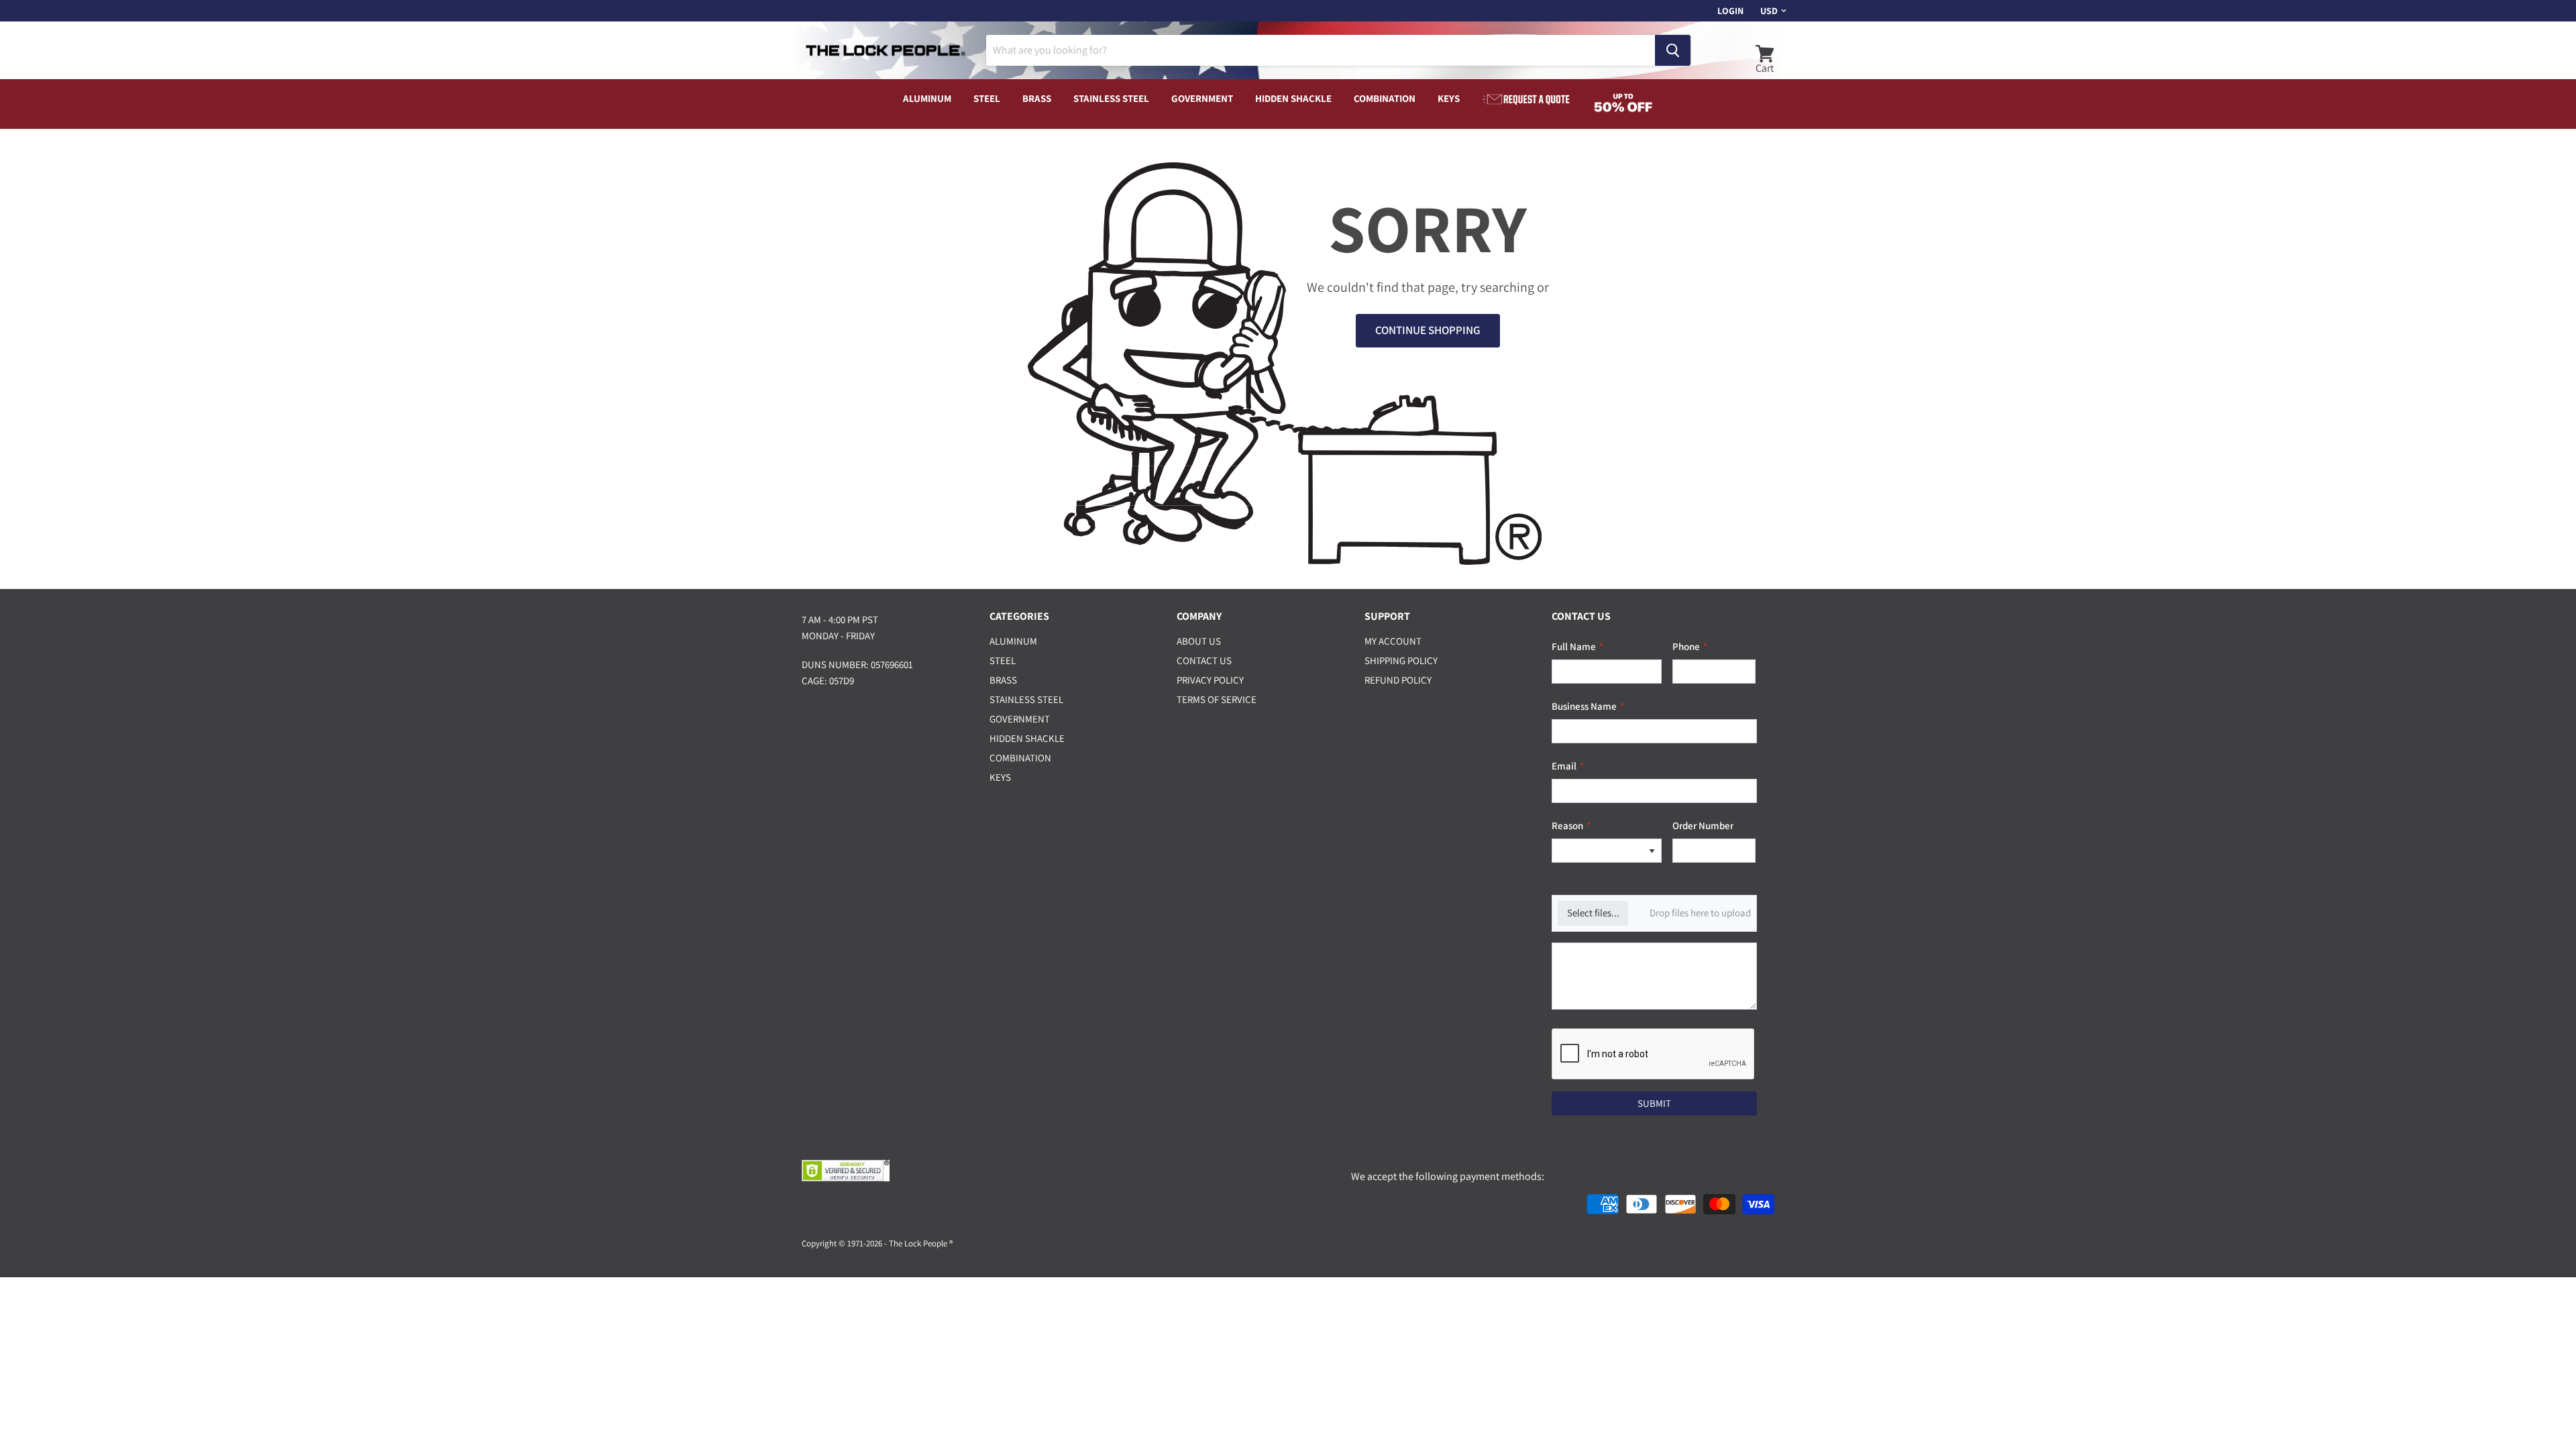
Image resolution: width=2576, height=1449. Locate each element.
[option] (1597, 851)
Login (1730, 11)
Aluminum (927, 98)
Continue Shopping (1428, 330)
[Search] (1673, 50)
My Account (1393, 641)
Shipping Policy (1401, 660)
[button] (1652, 851)
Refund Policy (1398, 680)
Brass (1037, 98)
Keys (1449, 98)
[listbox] (1607, 851)
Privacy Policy (1210, 680)
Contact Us (1204, 660)
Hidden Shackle (1293, 98)
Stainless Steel (1111, 98)
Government (1202, 98)
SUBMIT (1654, 1103)
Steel (987, 98)
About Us (1199, 641)
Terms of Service (1217, 699)
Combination (1385, 98)
